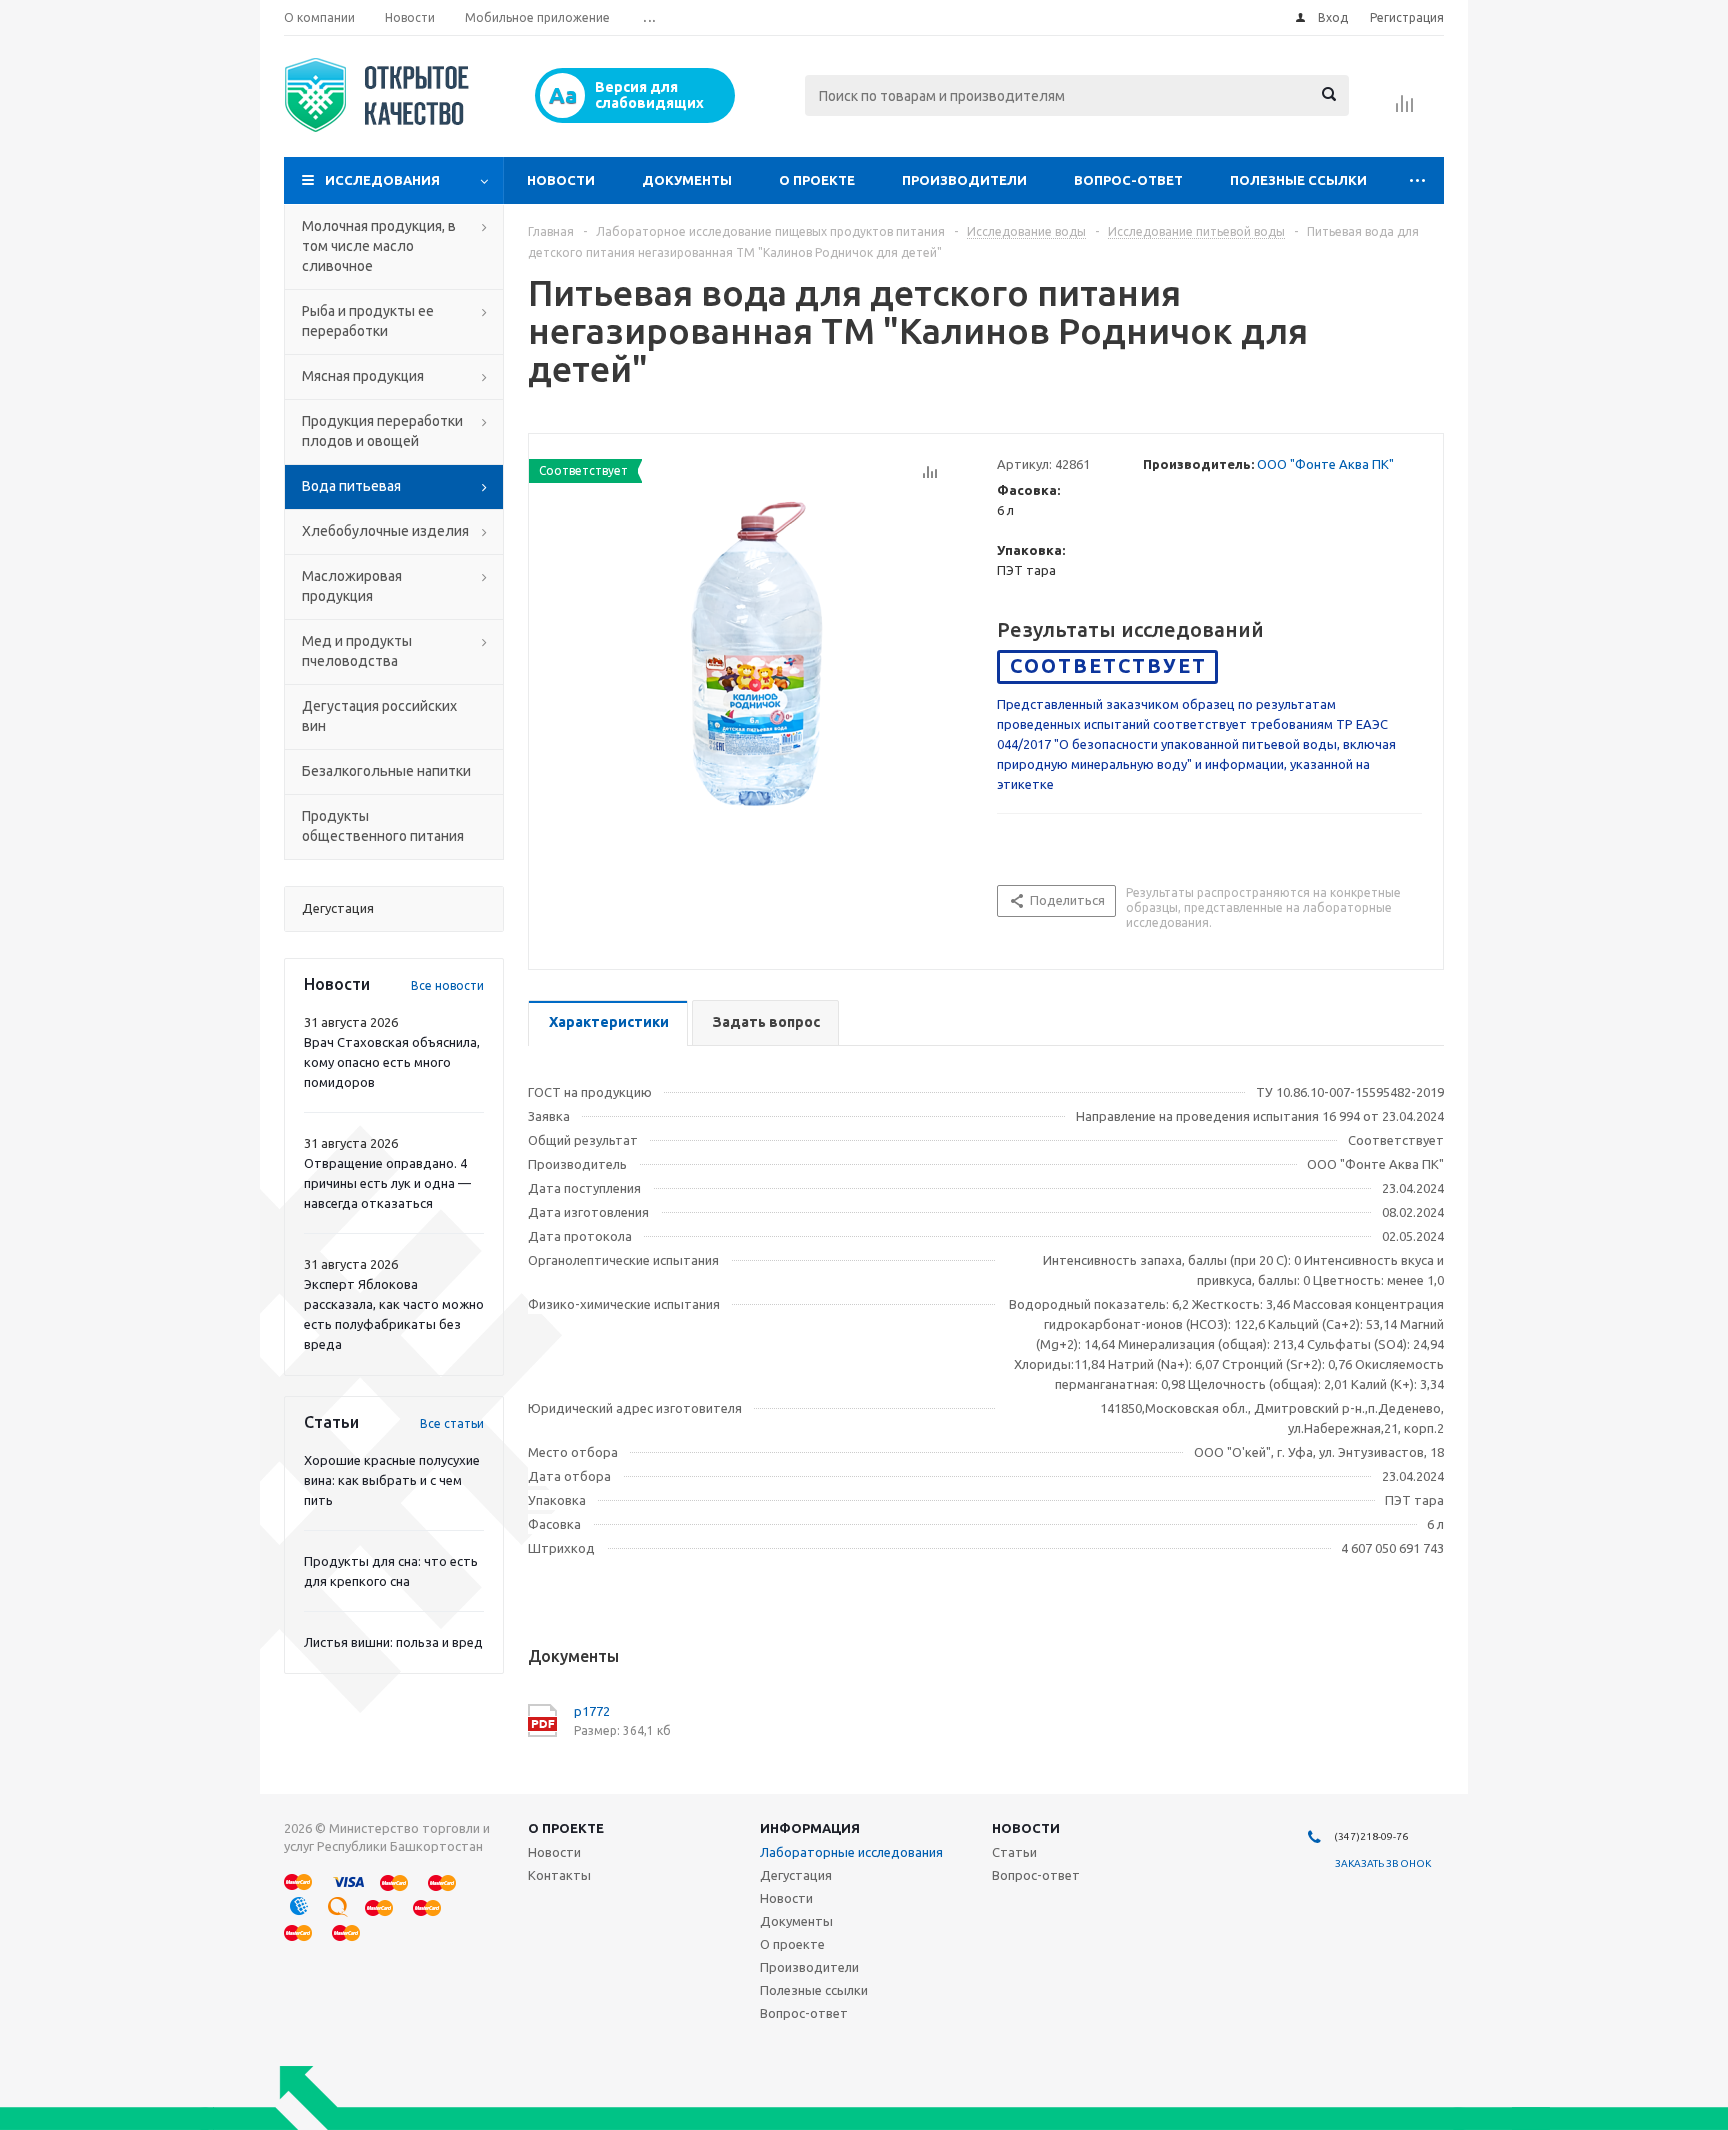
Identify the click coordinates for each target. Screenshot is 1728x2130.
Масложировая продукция (352, 586)
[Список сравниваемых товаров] (1405, 110)
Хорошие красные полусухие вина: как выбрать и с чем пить (392, 1480)
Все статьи (452, 1423)
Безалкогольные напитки (386, 771)
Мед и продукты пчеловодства (357, 651)
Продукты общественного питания (383, 826)
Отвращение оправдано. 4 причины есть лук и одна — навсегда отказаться (387, 1183)
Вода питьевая (351, 486)
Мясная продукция (363, 376)
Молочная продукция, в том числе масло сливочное (379, 246)
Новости (561, 180)
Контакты (559, 1875)
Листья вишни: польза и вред (393, 1642)
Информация (810, 1828)
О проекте (817, 180)
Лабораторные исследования (851, 1852)
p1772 (592, 1711)
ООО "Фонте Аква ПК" (1325, 464)
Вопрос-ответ (1128, 180)
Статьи (1014, 1852)
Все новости (447, 985)
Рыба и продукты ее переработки (368, 321)
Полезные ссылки (1298, 180)
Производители (964, 180)
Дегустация (796, 1875)
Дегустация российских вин (379, 716)
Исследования (382, 180)
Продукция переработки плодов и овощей (382, 431)
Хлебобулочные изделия (385, 531)
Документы (687, 180)
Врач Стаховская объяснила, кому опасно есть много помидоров (392, 1062)
